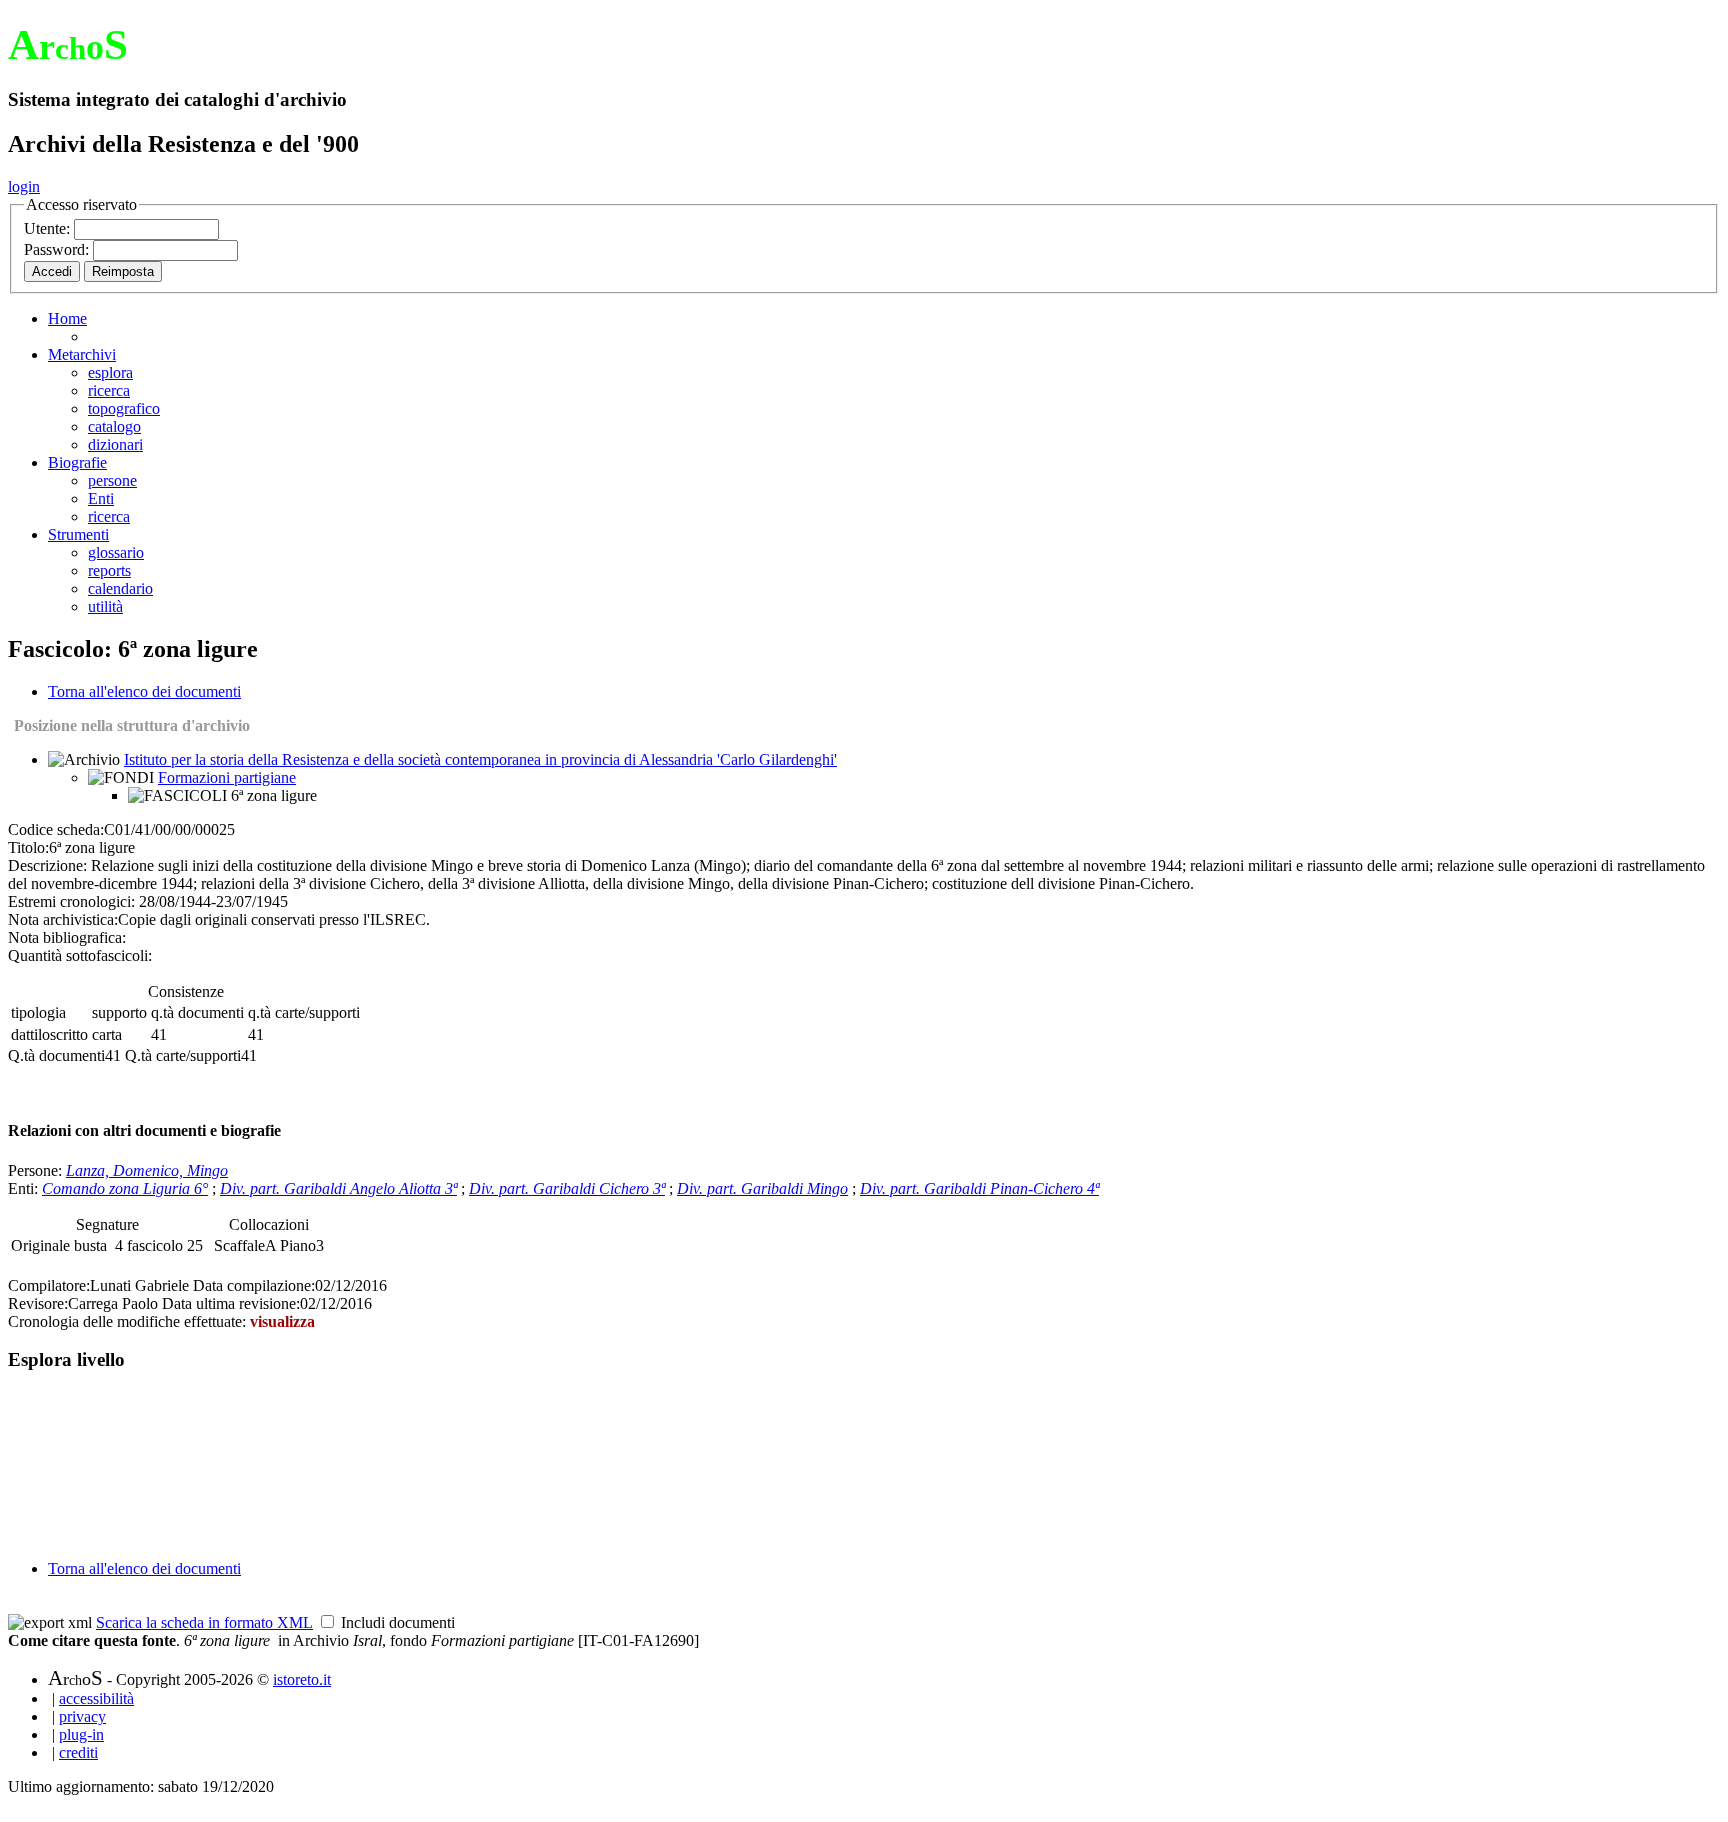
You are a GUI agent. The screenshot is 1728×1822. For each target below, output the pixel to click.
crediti (78, 1752)
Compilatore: (49, 1285)
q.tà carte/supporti (304, 1012)
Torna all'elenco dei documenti (144, 691)
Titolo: (28, 847)
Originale (42, 1245)
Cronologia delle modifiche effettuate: (129, 1321)
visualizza (282, 1321)
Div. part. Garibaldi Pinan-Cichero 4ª (979, 1188)
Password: (58, 249)
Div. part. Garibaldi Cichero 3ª (567, 1188)
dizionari (115, 444)
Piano (298, 1245)
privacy (82, 1716)
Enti (101, 498)
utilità (105, 606)
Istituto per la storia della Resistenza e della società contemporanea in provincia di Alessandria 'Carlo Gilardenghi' (480, 759)
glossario (116, 552)
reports (109, 570)
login (24, 186)
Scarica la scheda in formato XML (204, 1622)
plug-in (81, 1734)
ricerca (109, 390)
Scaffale (239, 1245)
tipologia (38, 1012)
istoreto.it (302, 1679)
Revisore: (38, 1303)
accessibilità (96, 1698)
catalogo (114, 426)
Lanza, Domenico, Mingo (147, 1170)
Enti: (25, 1188)
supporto (119, 1012)
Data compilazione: (254, 1285)
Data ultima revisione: (231, 1303)
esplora (110, 372)
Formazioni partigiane (227, 777)
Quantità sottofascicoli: (80, 955)
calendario (120, 588)
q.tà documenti (197, 1012)
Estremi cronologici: (71, 901)
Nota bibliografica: (67, 937)
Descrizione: (47, 865)
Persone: (37, 1170)
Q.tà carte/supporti (183, 1055)
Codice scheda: (56, 829)
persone (112, 480)
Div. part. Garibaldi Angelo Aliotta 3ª (338, 1188)
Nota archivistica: (63, 919)
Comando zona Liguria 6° (125, 1188)
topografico (124, 408)
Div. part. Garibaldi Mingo (762, 1188)
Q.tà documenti (56, 1055)
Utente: (49, 228)
